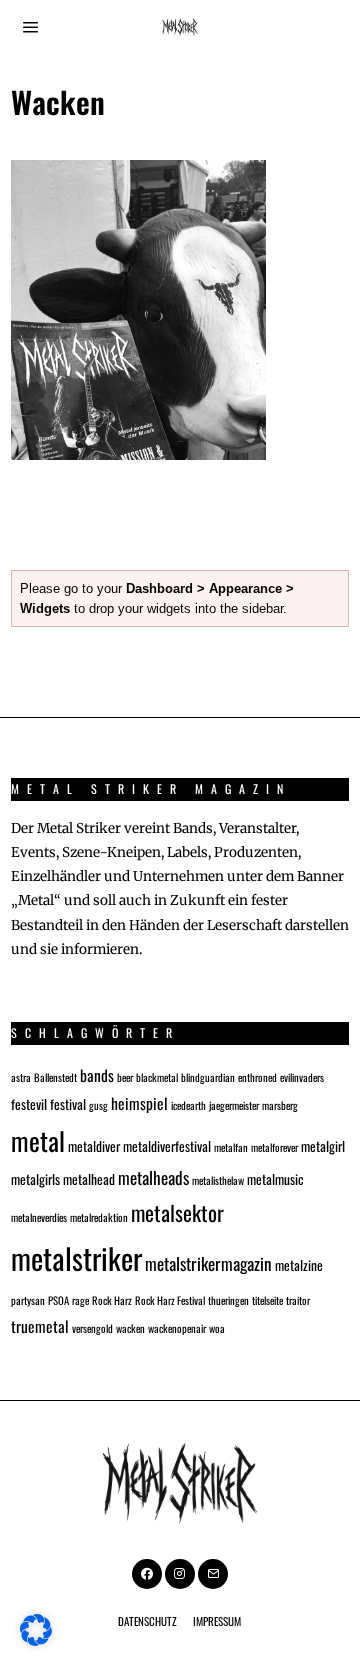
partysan (28, 1300)
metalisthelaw (218, 1180)
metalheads (153, 1177)
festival (68, 1104)
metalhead (89, 1179)
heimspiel (139, 1102)
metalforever (274, 1147)
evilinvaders (302, 1077)
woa (217, 1328)
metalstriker (76, 1257)
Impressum (217, 1621)
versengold (92, 1328)
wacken (130, 1328)
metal (38, 1140)
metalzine (299, 1265)
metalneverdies (39, 1217)
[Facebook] (147, 1574)
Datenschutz (147, 1621)
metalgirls (35, 1179)
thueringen (228, 1300)
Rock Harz (112, 1300)
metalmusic (275, 1179)
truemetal (40, 1325)
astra (21, 1077)
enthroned (257, 1077)
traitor (298, 1300)
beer (125, 1077)
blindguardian (208, 1077)
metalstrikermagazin (208, 1263)
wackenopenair (177, 1328)
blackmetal (157, 1077)
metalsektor (177, 1212)
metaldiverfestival (167, 1146)
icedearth (188, 1105)
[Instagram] (180, 1574)
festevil (29, 1104)
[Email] (213, 1574)
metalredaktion (99, 1217)
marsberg (280, 1105)
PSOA (58, 1300)
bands (97, 1074)
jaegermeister (234, 1105)
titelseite (267, 1300)
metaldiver (94, 1146)
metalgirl (323, 1146)
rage (80, 1300)
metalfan (231, 1147)
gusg (98, 1105)
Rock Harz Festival (170, 1300)
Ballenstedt (55, 1077)
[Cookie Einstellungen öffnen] (36, 1640)
